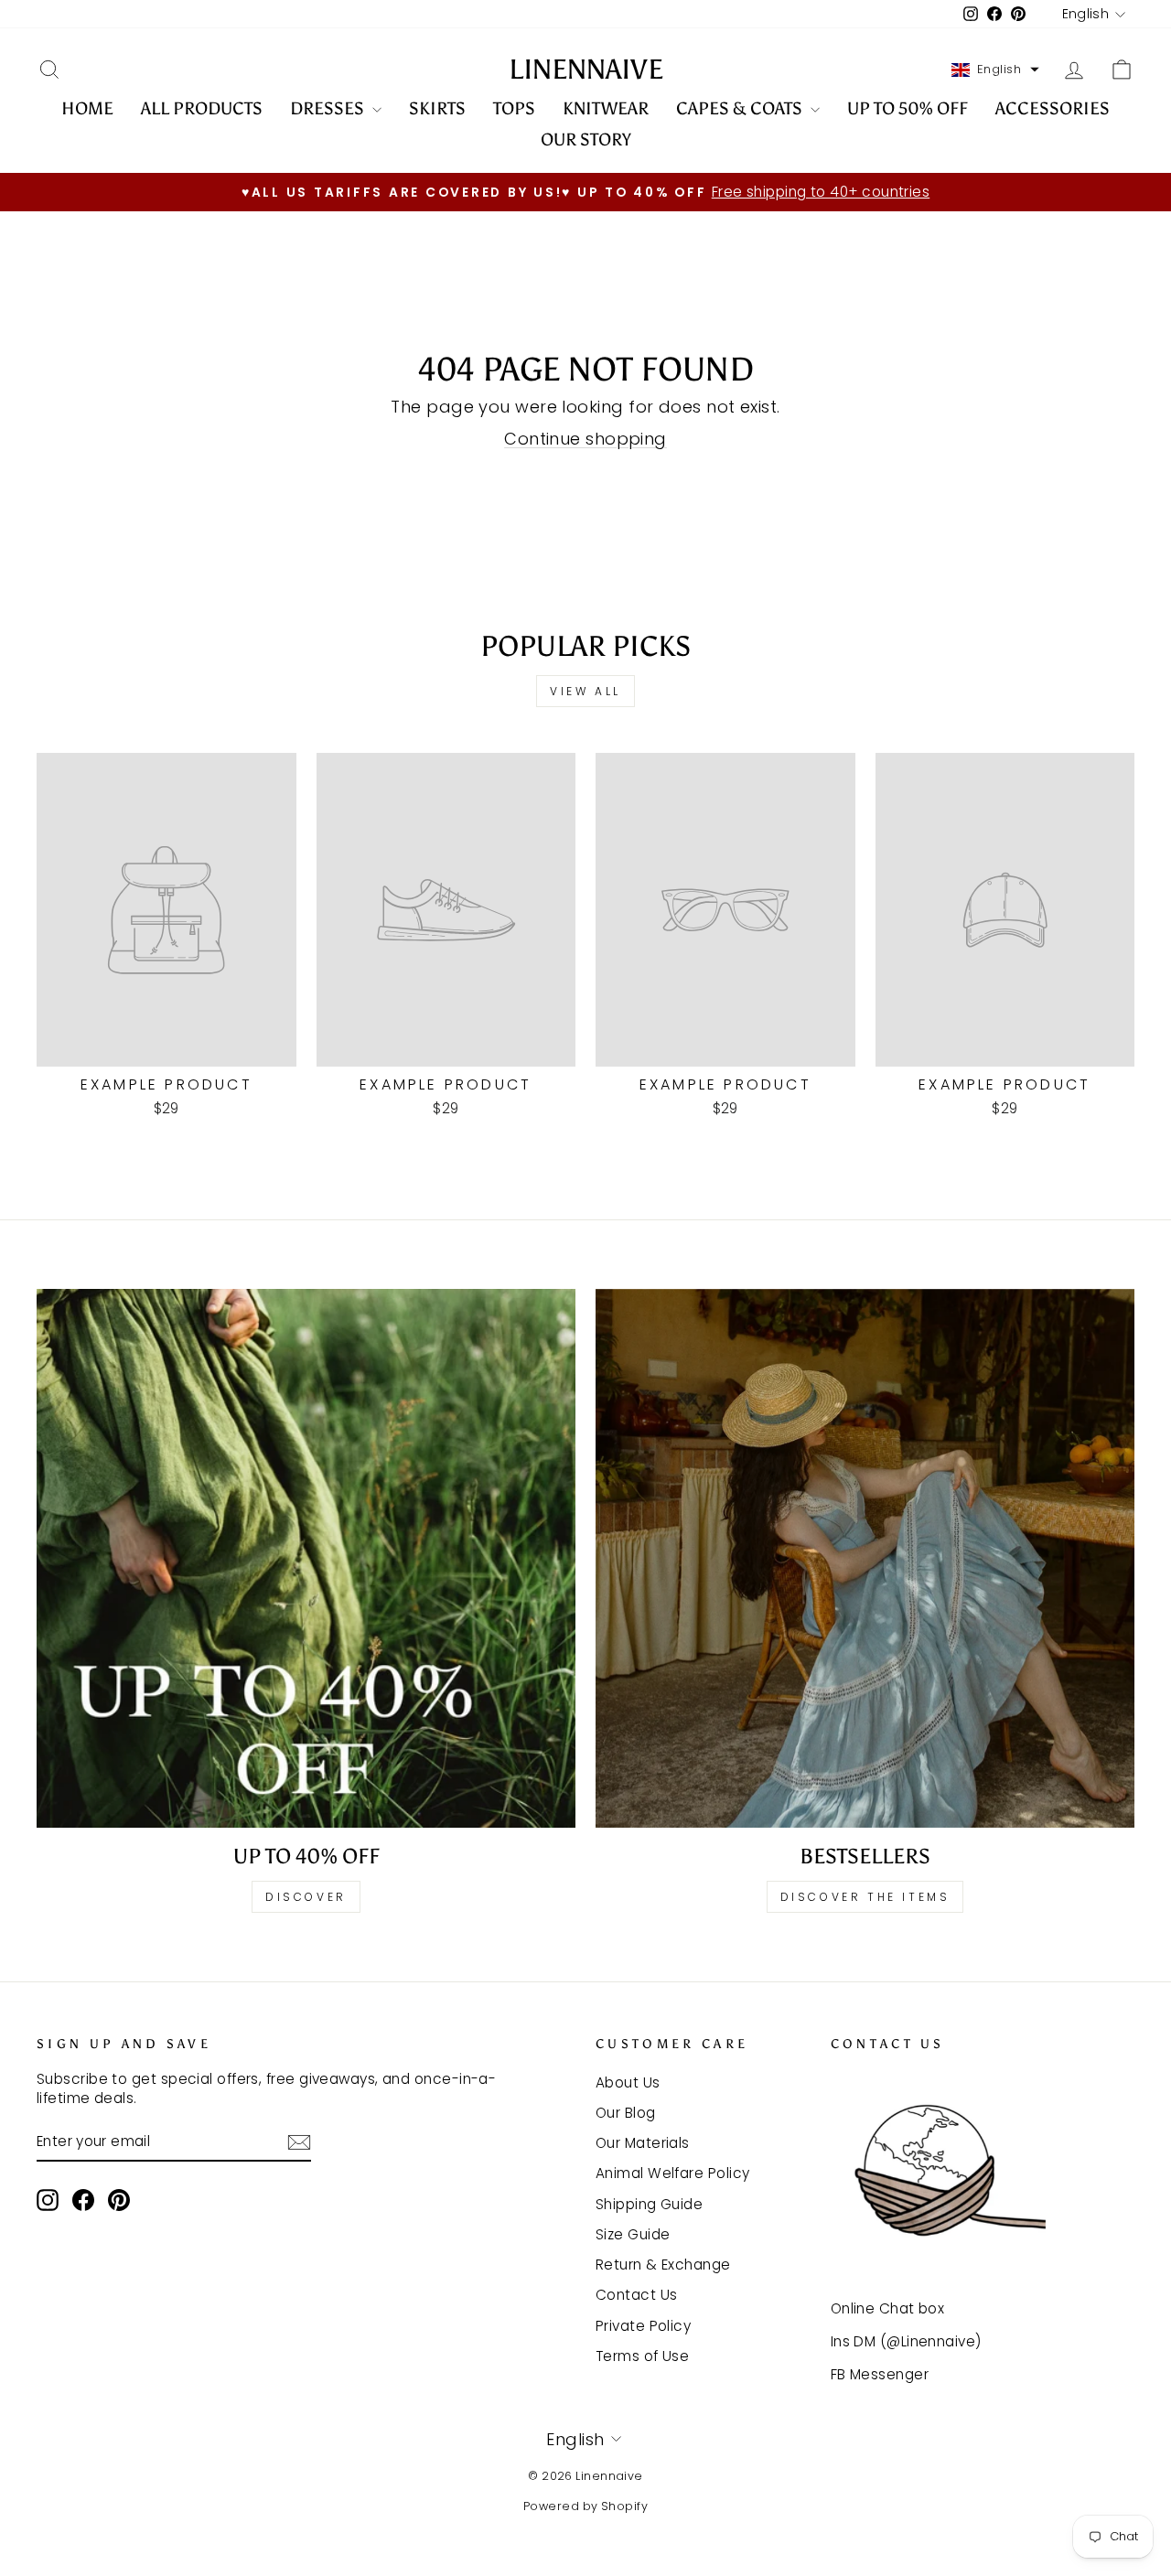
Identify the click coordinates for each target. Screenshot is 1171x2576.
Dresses (329, 108)
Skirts (437, 108)
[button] (995, 70)
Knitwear (606, 108)
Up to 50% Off (908, 108)
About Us (628, 2082)
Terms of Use (642, 2356)
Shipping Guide (649, 2204)
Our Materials (643, 2143)
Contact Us (637, 2295)
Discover (306, 1897)
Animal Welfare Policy (672, 2173)
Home (87, 108)
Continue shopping (585, 439)
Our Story (586, 140)
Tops (514, 108)
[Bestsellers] (865, 1558)
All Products (202, 108)
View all (585, 691)
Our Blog (626, 2113)
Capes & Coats (741, 108)
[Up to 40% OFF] (306, 1558)
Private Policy (643, 2326)
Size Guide (633, 2234)
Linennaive (586, 70)
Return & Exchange (663, 2265)
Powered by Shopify (585, 2506)
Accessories (1053, 108)
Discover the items (865, 1897)
